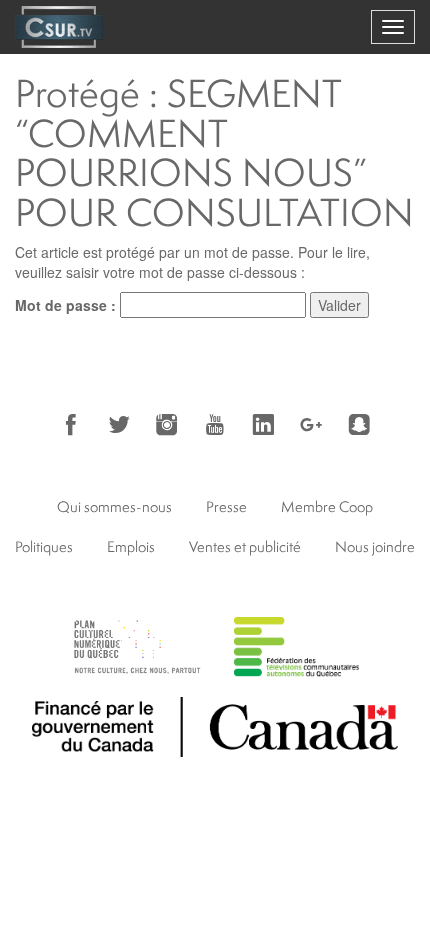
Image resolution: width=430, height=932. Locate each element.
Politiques (44, 546)
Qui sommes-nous (114, 506)
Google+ (311, 425)
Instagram (167, 425)
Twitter (119, 425)
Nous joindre (375, 546)
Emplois (131, 546)
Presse (226, 506)
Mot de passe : (67, 305)
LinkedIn (263, 425)
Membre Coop (327, 506)
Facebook (71, 425)
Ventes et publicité (245, 546)
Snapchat (359, 425)
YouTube (215, 425)
